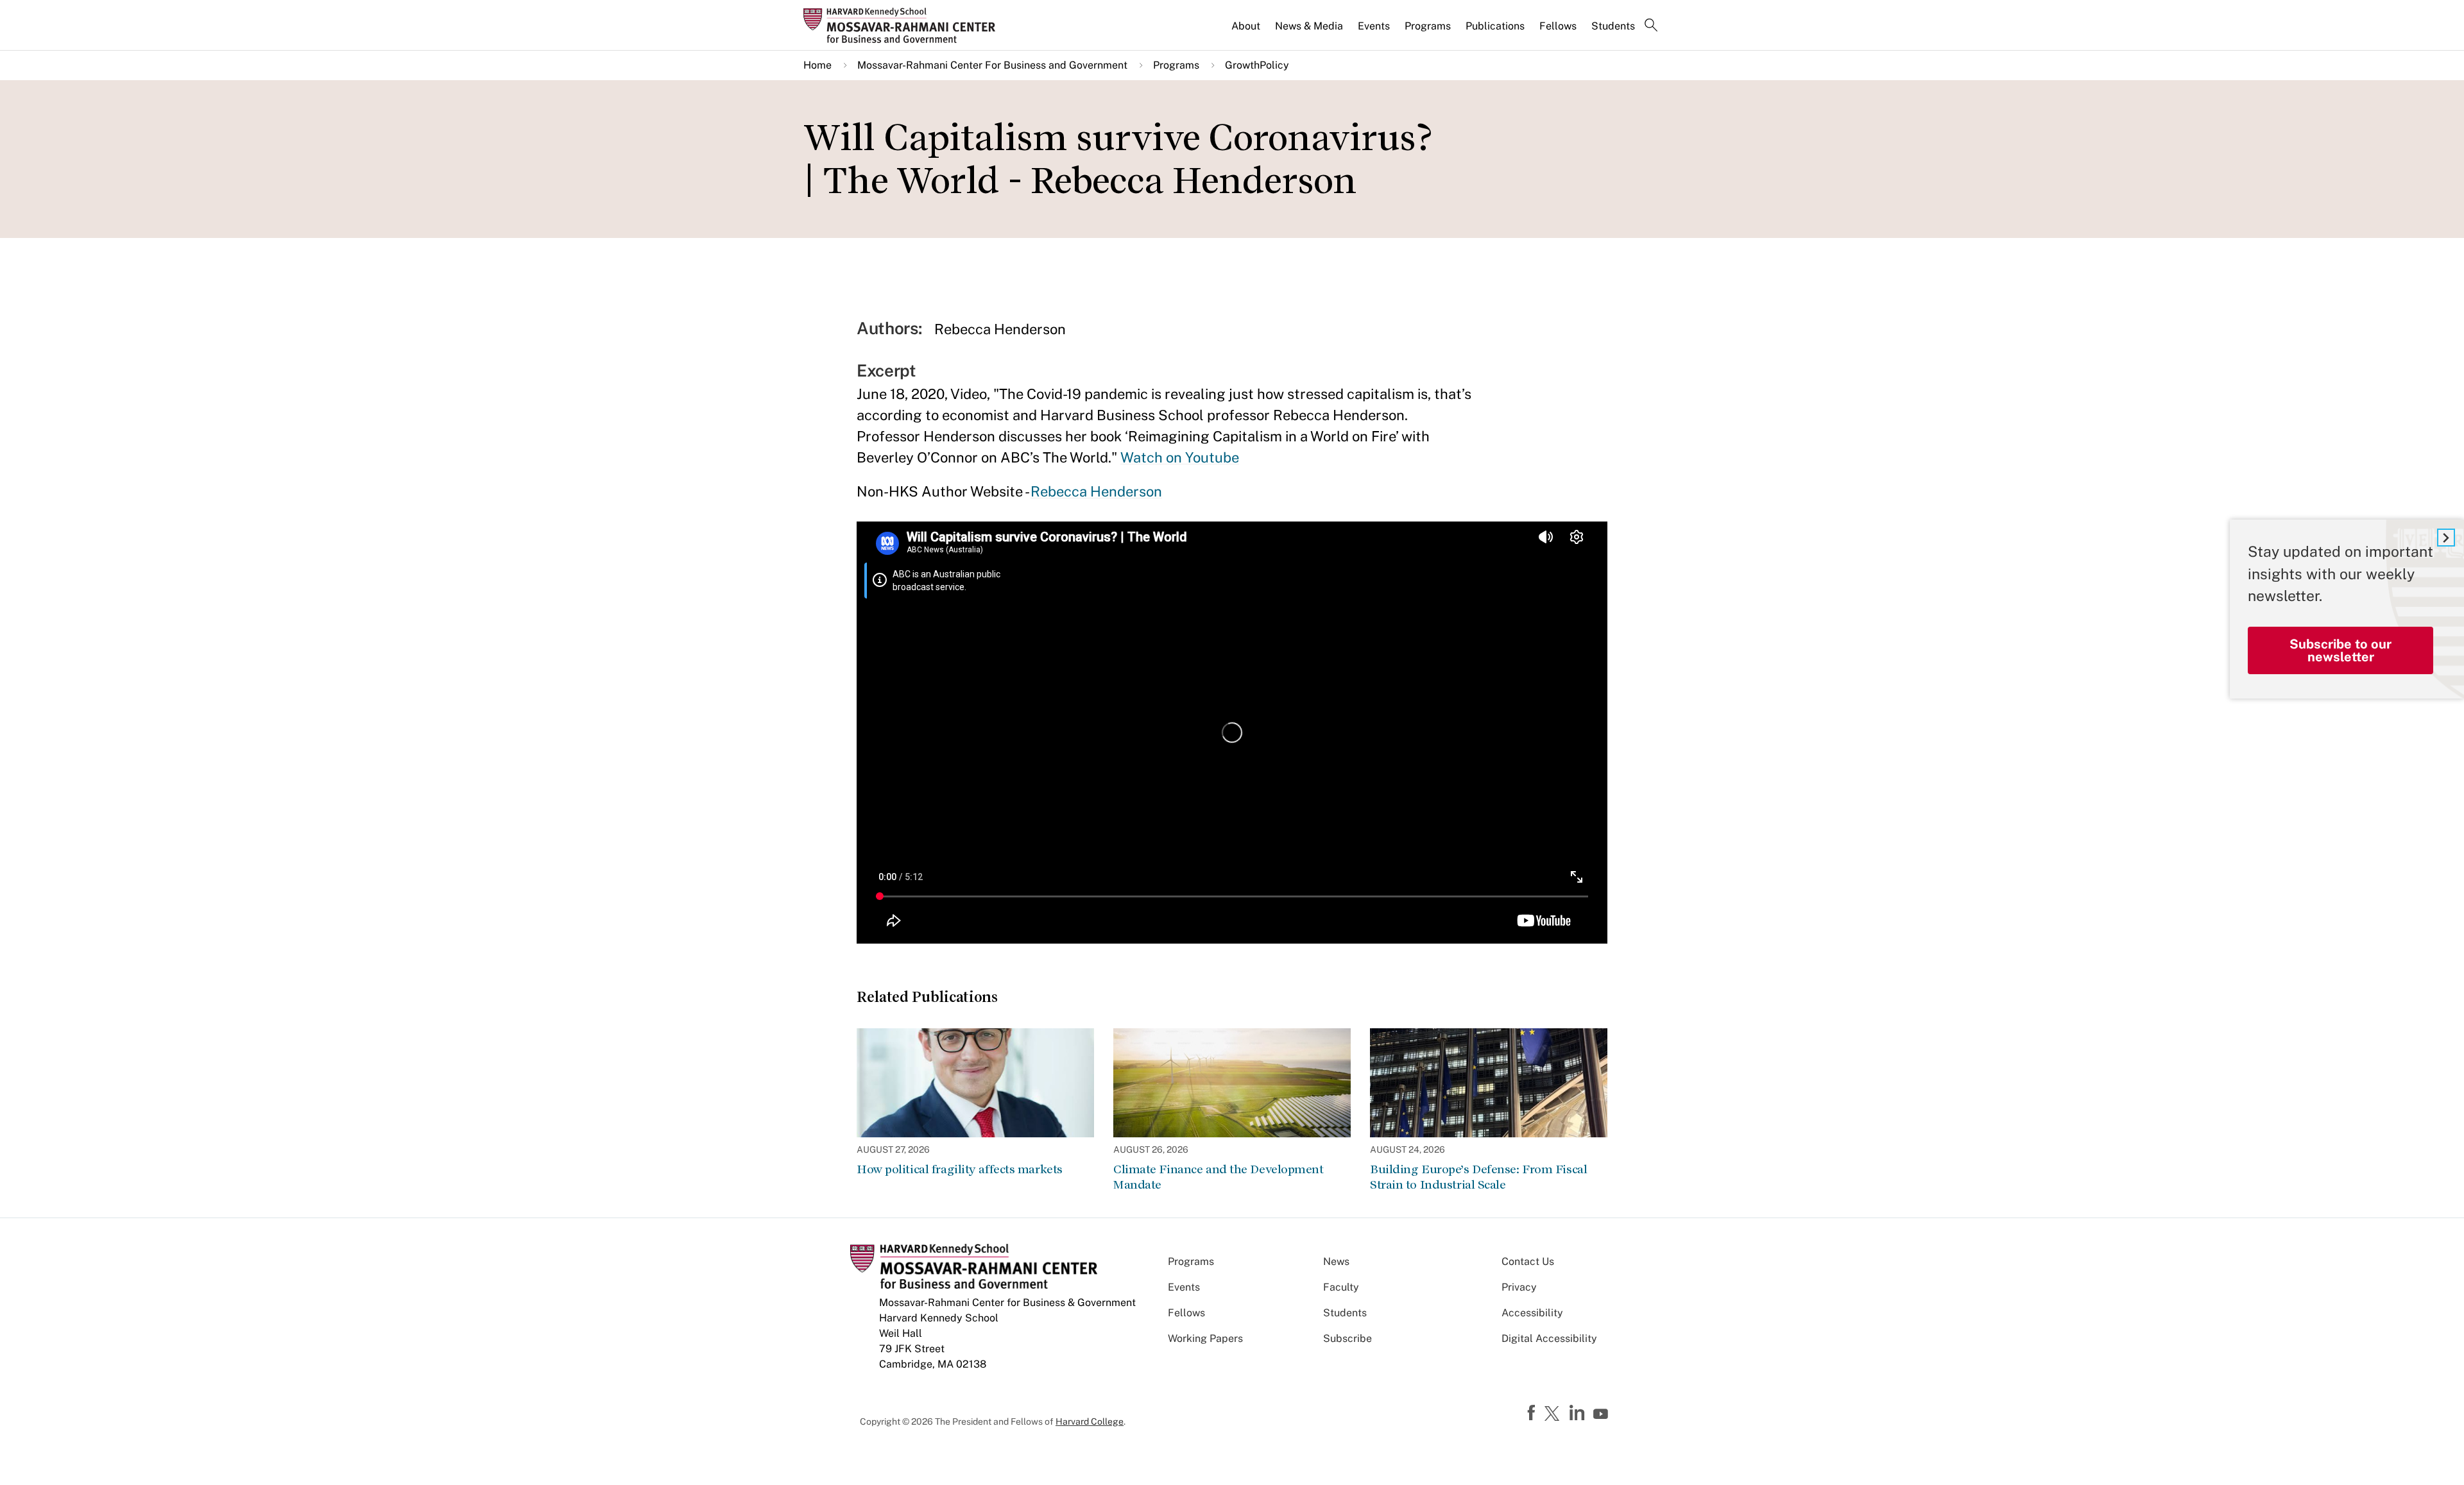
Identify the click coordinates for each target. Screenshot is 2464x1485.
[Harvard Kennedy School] (903, 25)
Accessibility (1532, 1313)
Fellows (1558, 26)
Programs (1428, 26)
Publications (1495, 26)
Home (817, 65)
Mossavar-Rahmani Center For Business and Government (992, 65)
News (1336, 1261)
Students (1613, 26)
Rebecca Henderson (1096, 491)
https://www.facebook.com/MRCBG (1533, 1413)
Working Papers (1205, 1338)
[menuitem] (1247, 31)
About (1246, 26)
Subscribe (1347, 1338)
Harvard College (1090, 1421)
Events (1374, 26)
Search (1651, 26)
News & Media (1309, 26)
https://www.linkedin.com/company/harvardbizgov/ (1579, 1413)
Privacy (1519, 1287)
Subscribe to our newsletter (2340, 650)
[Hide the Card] (2446, 538)
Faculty (1341, 1287)
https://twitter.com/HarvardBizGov (1554, 1414)
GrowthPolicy (1257, 65)
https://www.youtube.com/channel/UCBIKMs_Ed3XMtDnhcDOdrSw (1602, 1414)
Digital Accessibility (1549, 1338)
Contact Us (1528, 1261)
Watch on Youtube (1180, 457)
